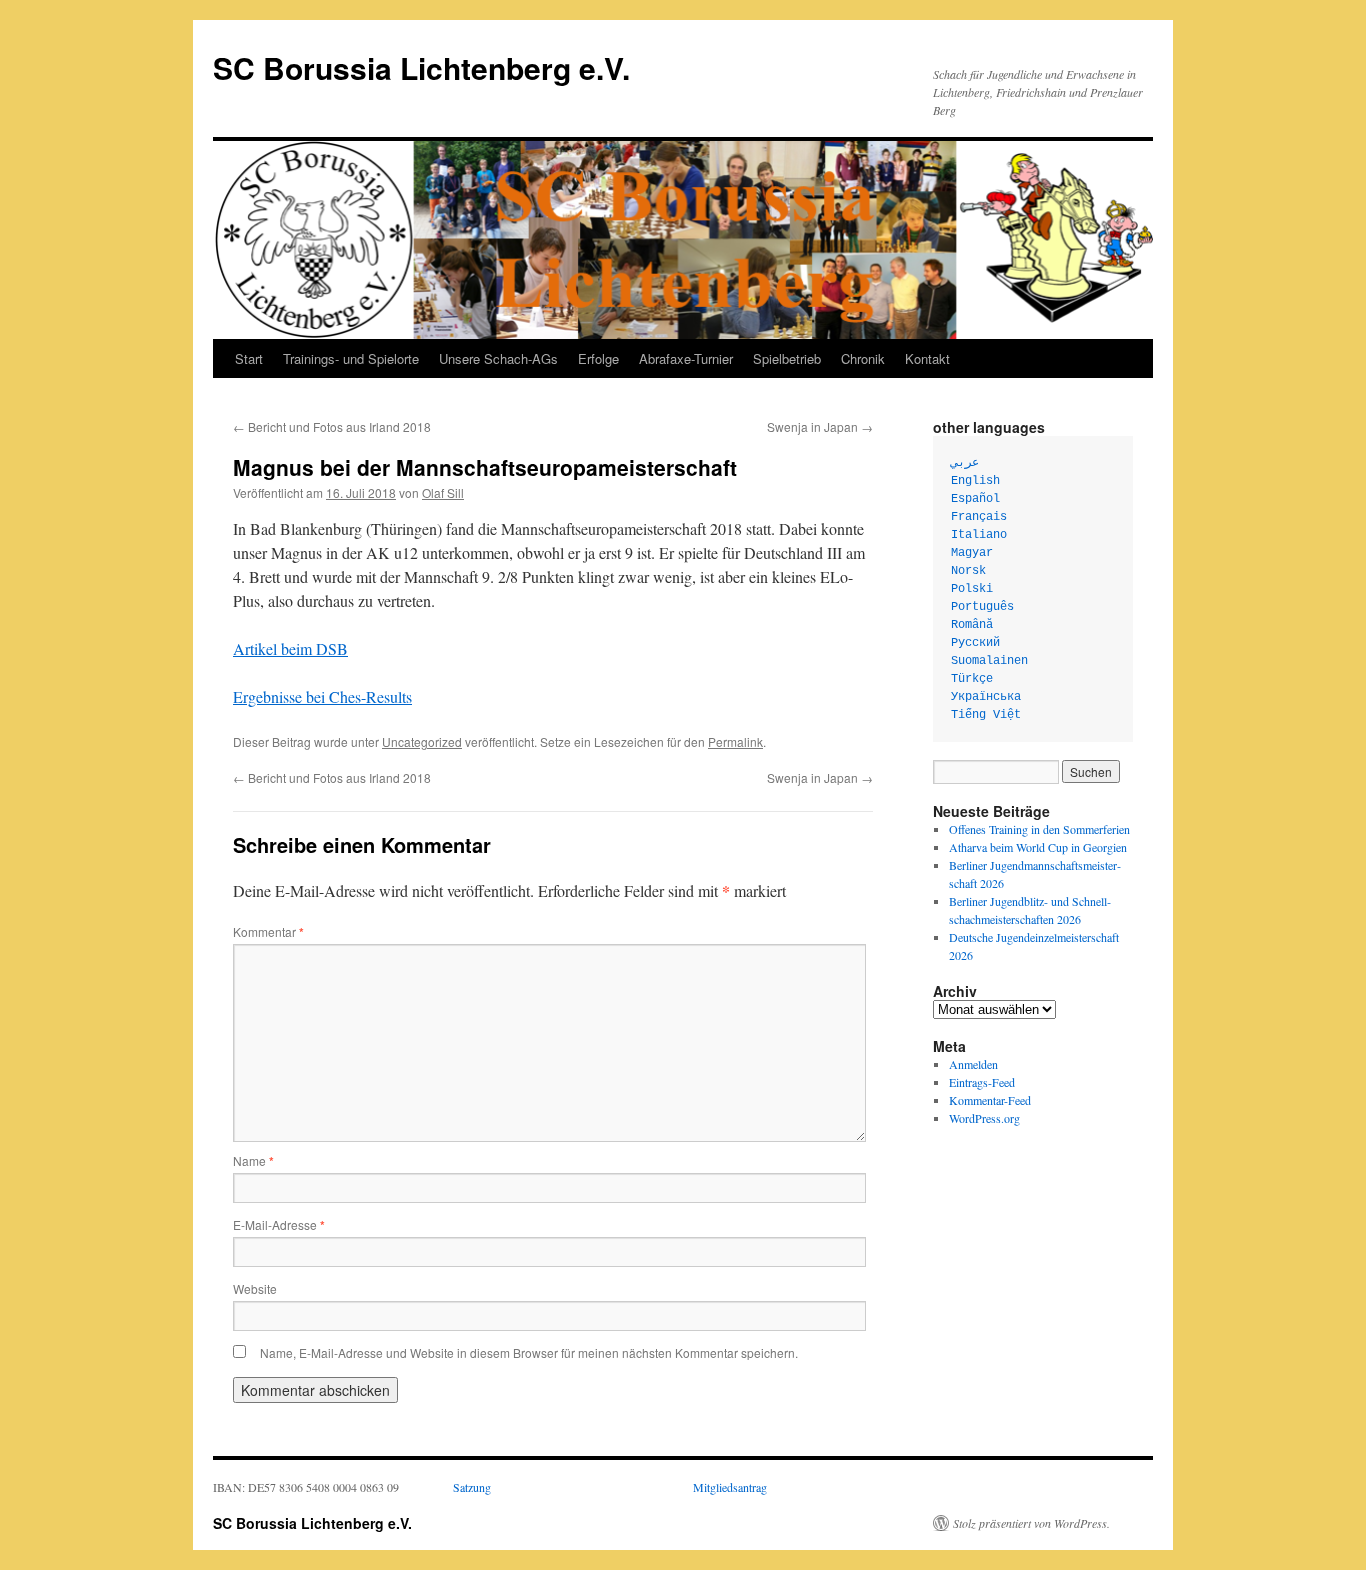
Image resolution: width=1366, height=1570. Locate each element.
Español (975, 499)
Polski (972, 589)
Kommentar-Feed (990, 1100)
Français (979, 517)
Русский (975, 643)
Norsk (968, 571)
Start (249, 358)
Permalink (735, 741)
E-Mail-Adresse (279, 1224)
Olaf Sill (443, 492)
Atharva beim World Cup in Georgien (1038, 847)
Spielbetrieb (787, 358)
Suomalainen (989, 661)
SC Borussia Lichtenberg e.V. (421, 67)
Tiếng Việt (986, 715)
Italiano (979, 535)
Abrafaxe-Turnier (686, 358)
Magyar (972, 553)
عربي (965, 463)
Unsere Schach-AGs (498, 358)
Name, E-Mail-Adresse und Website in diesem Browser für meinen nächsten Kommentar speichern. (529, 1352)
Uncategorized (422, 741)
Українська (986, 697)
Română (972, 625)
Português (982, 607)
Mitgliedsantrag (730, 1487)
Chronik (863, 358)
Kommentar (268, 931)
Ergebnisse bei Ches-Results (322, 696)
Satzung (472, 1487)
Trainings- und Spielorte (351, 358)
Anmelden (973, 1064)
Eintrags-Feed (982, 1082)
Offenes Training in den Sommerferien (1039, 829)
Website (255, 1288)
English (975, 481)
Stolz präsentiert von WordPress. (1031, 1523)
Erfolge (598, 358)
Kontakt (927, 358)
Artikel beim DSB (290, 648)
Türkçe (972, 679)
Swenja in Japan (820, 426)
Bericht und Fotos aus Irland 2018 (332, 426)
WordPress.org (984, 1118)
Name (253, 1160)
